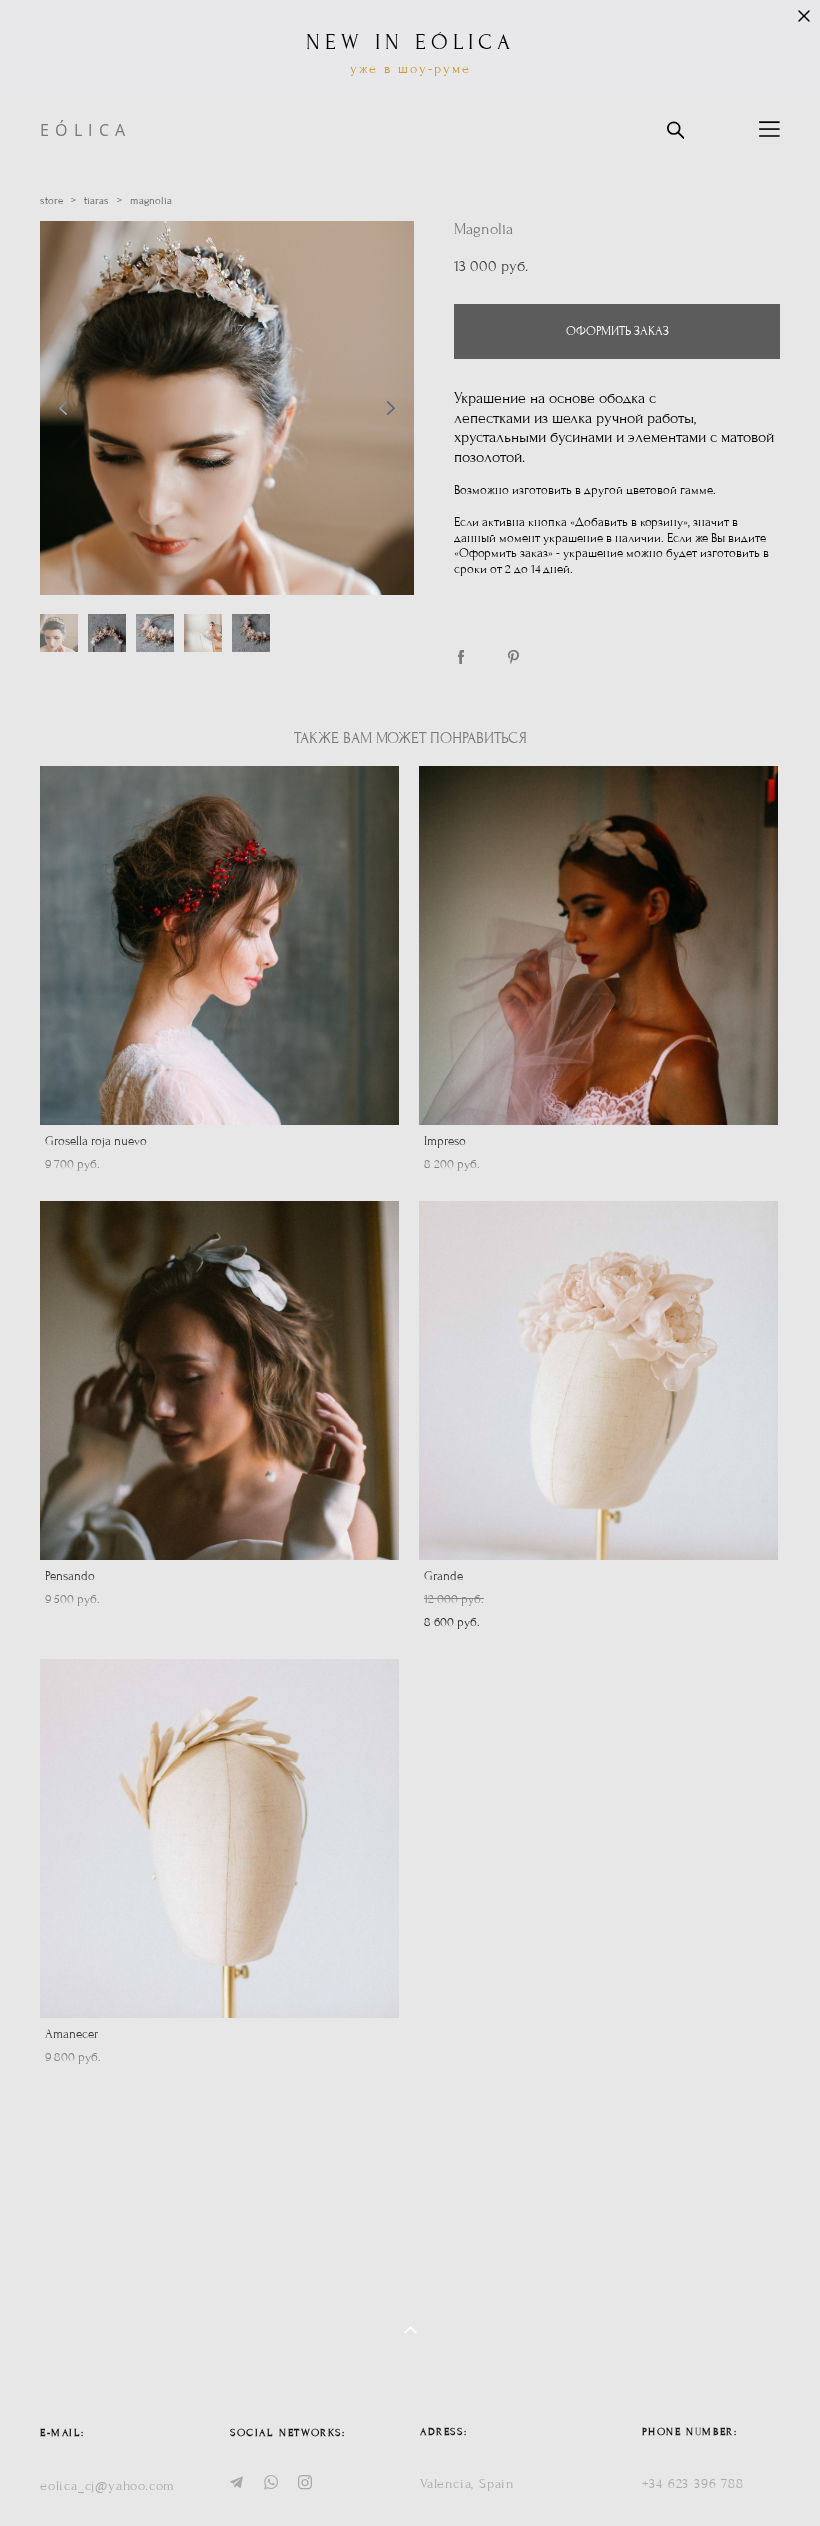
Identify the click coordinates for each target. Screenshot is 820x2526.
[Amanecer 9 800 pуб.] (219, 1838)
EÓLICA (85, 130)
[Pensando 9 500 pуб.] (219, 1380)
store (51, 200)
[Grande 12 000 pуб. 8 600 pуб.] (598, 1380)
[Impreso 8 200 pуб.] (598, 945)
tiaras (96, 200)
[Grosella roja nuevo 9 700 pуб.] (219, 945)
